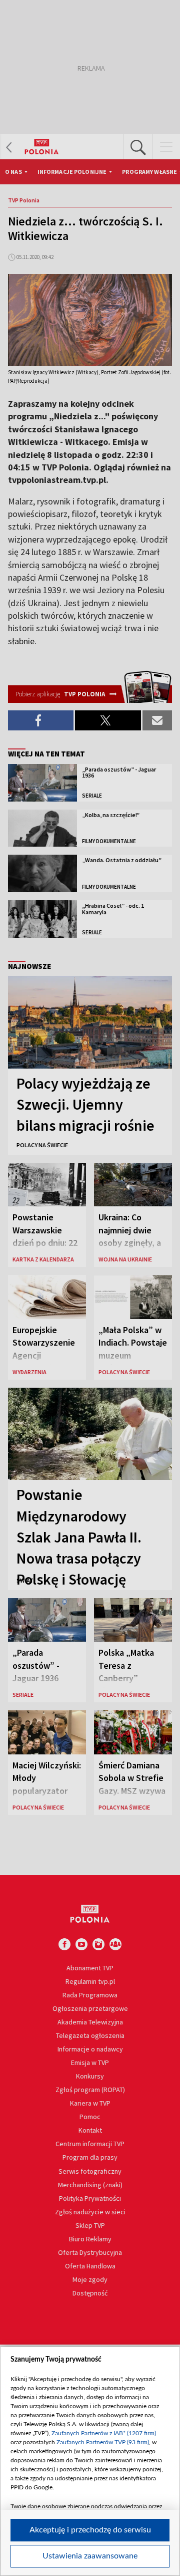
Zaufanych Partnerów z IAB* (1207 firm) (104, 2433)
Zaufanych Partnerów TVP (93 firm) (103, 2442)
